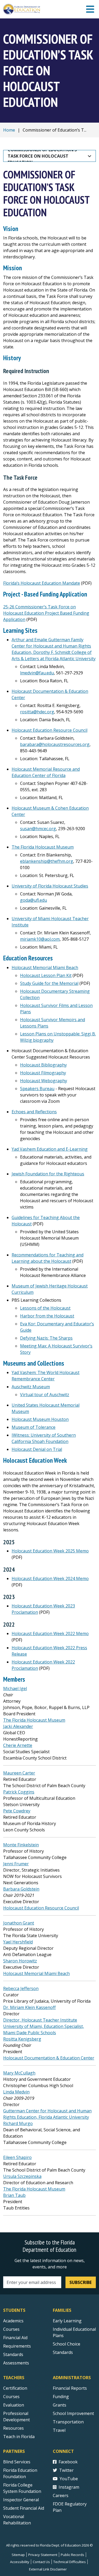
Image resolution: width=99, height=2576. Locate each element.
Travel (59, 2430)
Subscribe (81, 2282)
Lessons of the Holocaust (45, 1308)
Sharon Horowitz (20, 1961)
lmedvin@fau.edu (37, 673)
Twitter (66, 2470)
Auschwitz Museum (31, 1387)
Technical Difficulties (70, 2562)
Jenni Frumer (16, 1864)
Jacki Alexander (18, 1726)
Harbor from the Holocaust (47, 1316)
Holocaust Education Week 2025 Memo (50, 1551)
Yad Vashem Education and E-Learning (50, 1149)
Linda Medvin (16, 2092)
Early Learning (67, 2321)
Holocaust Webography (44, 1081)
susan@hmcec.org (38, 829)
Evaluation (14, 2405)
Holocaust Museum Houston (40, 1419)
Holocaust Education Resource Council (49, 730)
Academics (13, 2321)
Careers (61, 2495)
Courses (11, 2329)
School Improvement (73, 2413)
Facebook (68, 2462)
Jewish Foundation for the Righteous (48, 1174)
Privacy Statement (43, 2555)
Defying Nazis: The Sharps (46, 1338)
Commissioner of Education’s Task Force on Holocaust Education (43, 156)
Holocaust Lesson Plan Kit (46, 975)
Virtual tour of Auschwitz (45, 1395)
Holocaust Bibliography (43, 1065)
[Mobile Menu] (90, 9)
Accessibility (20, 2562)
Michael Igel (15, 1688)
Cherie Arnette (18, 1745)
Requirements (17, 2346)
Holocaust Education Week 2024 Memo (50, 1578)
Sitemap (18, 2555)
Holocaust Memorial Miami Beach (45, 968)
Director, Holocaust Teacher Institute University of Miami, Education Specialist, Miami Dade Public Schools (44, 2026)
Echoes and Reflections (34, 1112)
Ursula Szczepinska (22, 2176)
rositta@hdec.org (37, 712)
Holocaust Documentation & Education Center (49, 2058)
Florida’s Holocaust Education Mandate (42, 583)
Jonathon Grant (19, 1923)
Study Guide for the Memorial (49, 983)
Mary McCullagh (19, 2073)
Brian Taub (14, 2195)
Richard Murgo (18, 2123)
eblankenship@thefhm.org (47, 861)
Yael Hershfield (18, 1942)
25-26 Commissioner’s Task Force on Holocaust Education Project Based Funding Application (46, 613)
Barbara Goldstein (21, 1889)
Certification (15, 2388)
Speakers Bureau (37, 1089)
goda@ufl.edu (34, 900)
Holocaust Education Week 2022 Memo (50, 1633)
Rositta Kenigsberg (22, 2039)
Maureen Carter (19, 1773)
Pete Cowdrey (17, 1811)
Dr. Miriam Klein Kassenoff (29, 2007)
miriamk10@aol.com (40, 939)
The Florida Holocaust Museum (43, 847)
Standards (13, 2354)
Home (9, 130)
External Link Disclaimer (48, 2569)
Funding (61, 2397)
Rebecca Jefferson (21, 1988)
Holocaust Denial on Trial (37, 1449)
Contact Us (41, 2562)
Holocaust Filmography (43, 1073)
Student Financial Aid (24, 2508)
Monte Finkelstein (21, 1845)
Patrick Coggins (19, 1792)
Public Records (72, 2555)
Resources (13, 2428)
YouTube (69, 2479)
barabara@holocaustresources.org (55, 744)
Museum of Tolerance (34, 1427)
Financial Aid (15, 2338)
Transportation (68, 2422)
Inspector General (21, 2500)
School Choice (67, 2344)
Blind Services (17, 2462)
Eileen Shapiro (17, 2157)
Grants (60, 2405)
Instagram (69, 2487)
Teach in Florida (19, 2437)
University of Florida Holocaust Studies (50, 886)
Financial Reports (70, 2388)
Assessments (16, 2363)
